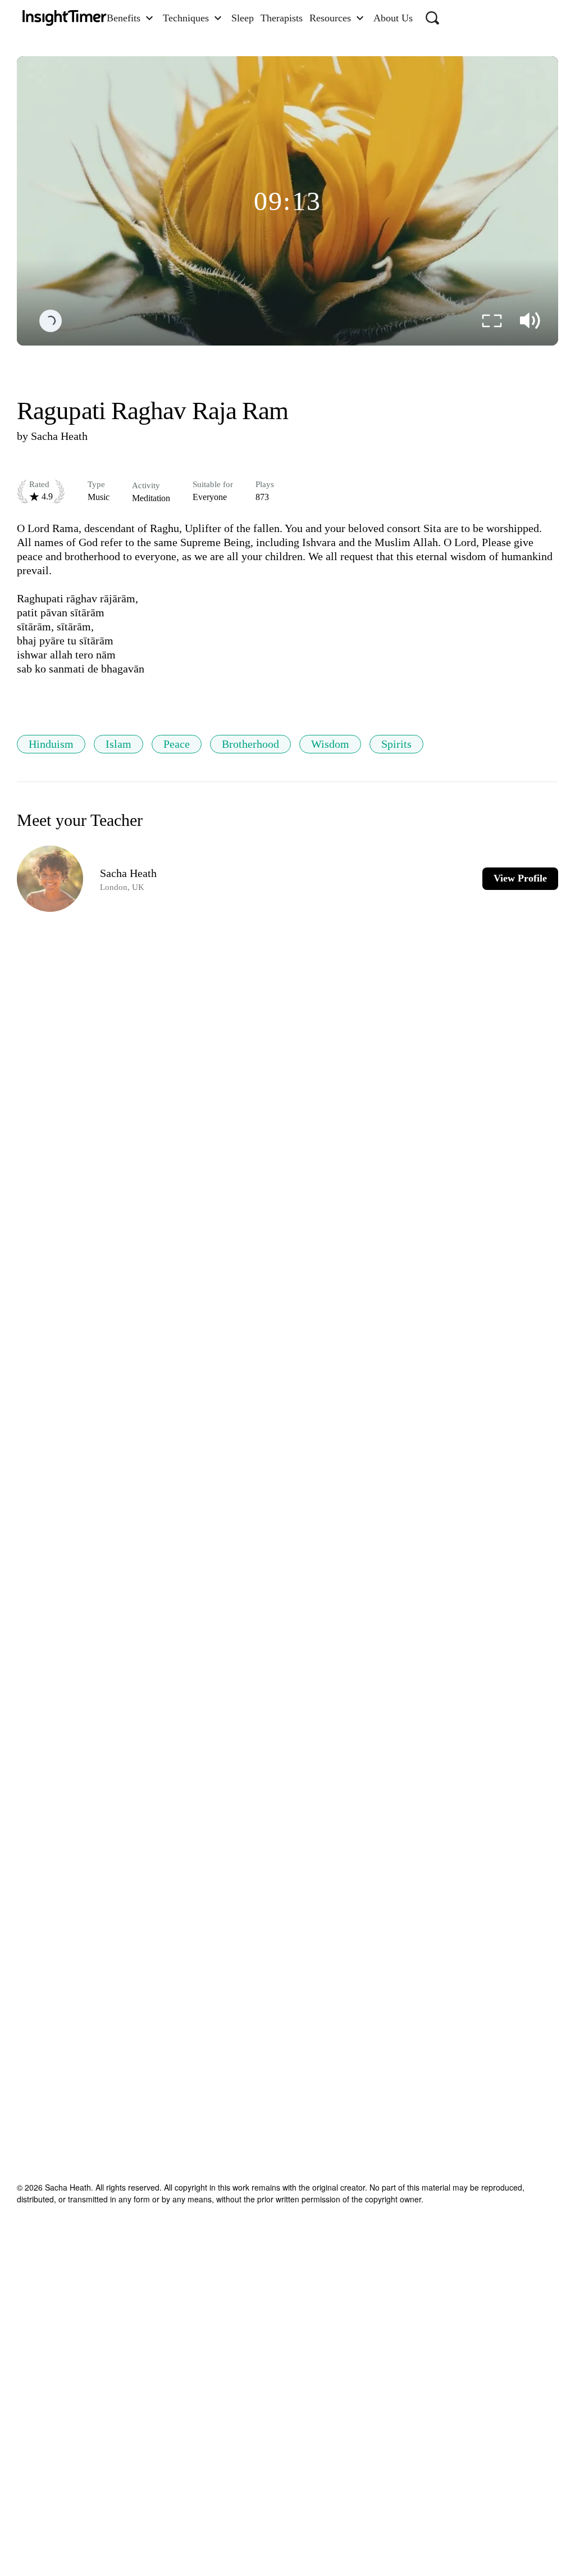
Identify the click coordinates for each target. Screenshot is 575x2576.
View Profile (520, 878)
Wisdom (330, 744)
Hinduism (51, 744)
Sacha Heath (59, 436)
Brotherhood (250, 744)
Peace (177, 744)
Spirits (396, 744)
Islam (118, 744)
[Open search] (432, 18)
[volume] (530, 321)
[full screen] (492, 321)
